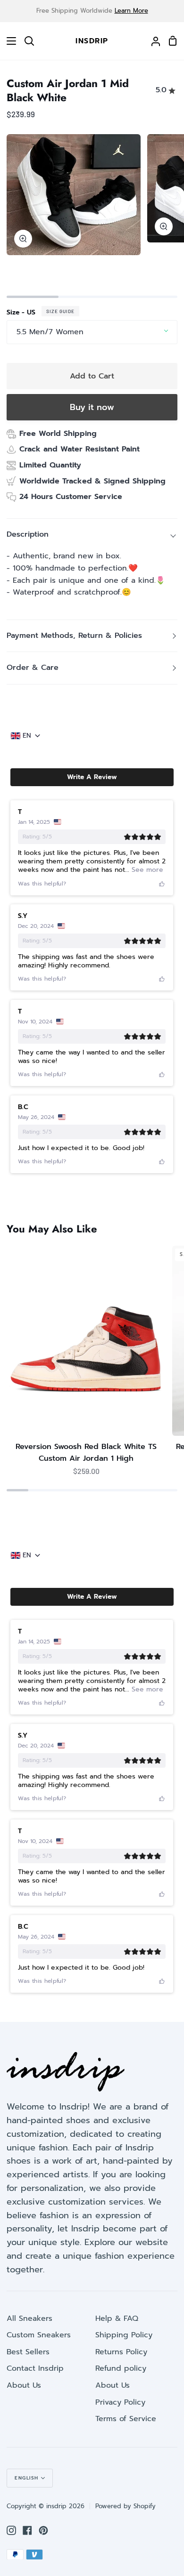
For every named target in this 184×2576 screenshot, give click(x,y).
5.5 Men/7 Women (50, 332)
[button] (92, 777)
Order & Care (33, 668)
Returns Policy (121, 2352)
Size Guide (60, 311)
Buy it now (92, 407)
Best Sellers (28, 2352)
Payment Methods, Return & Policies (74, 636)
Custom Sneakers (39, 2335)
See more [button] (146, 870)
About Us (24, 2385)
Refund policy (121, 2368)
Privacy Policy (120, 2402)
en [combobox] (27, 736)
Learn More (131, 11)
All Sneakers (29, 2318)
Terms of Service (126, 2419)
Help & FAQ (117, 2318)
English (27, 2478)
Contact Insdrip (35, 2368)
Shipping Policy (124, 2335)
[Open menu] (8, 41)
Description (28, 534)
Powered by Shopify (125, 2506)
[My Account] (152, 41)
